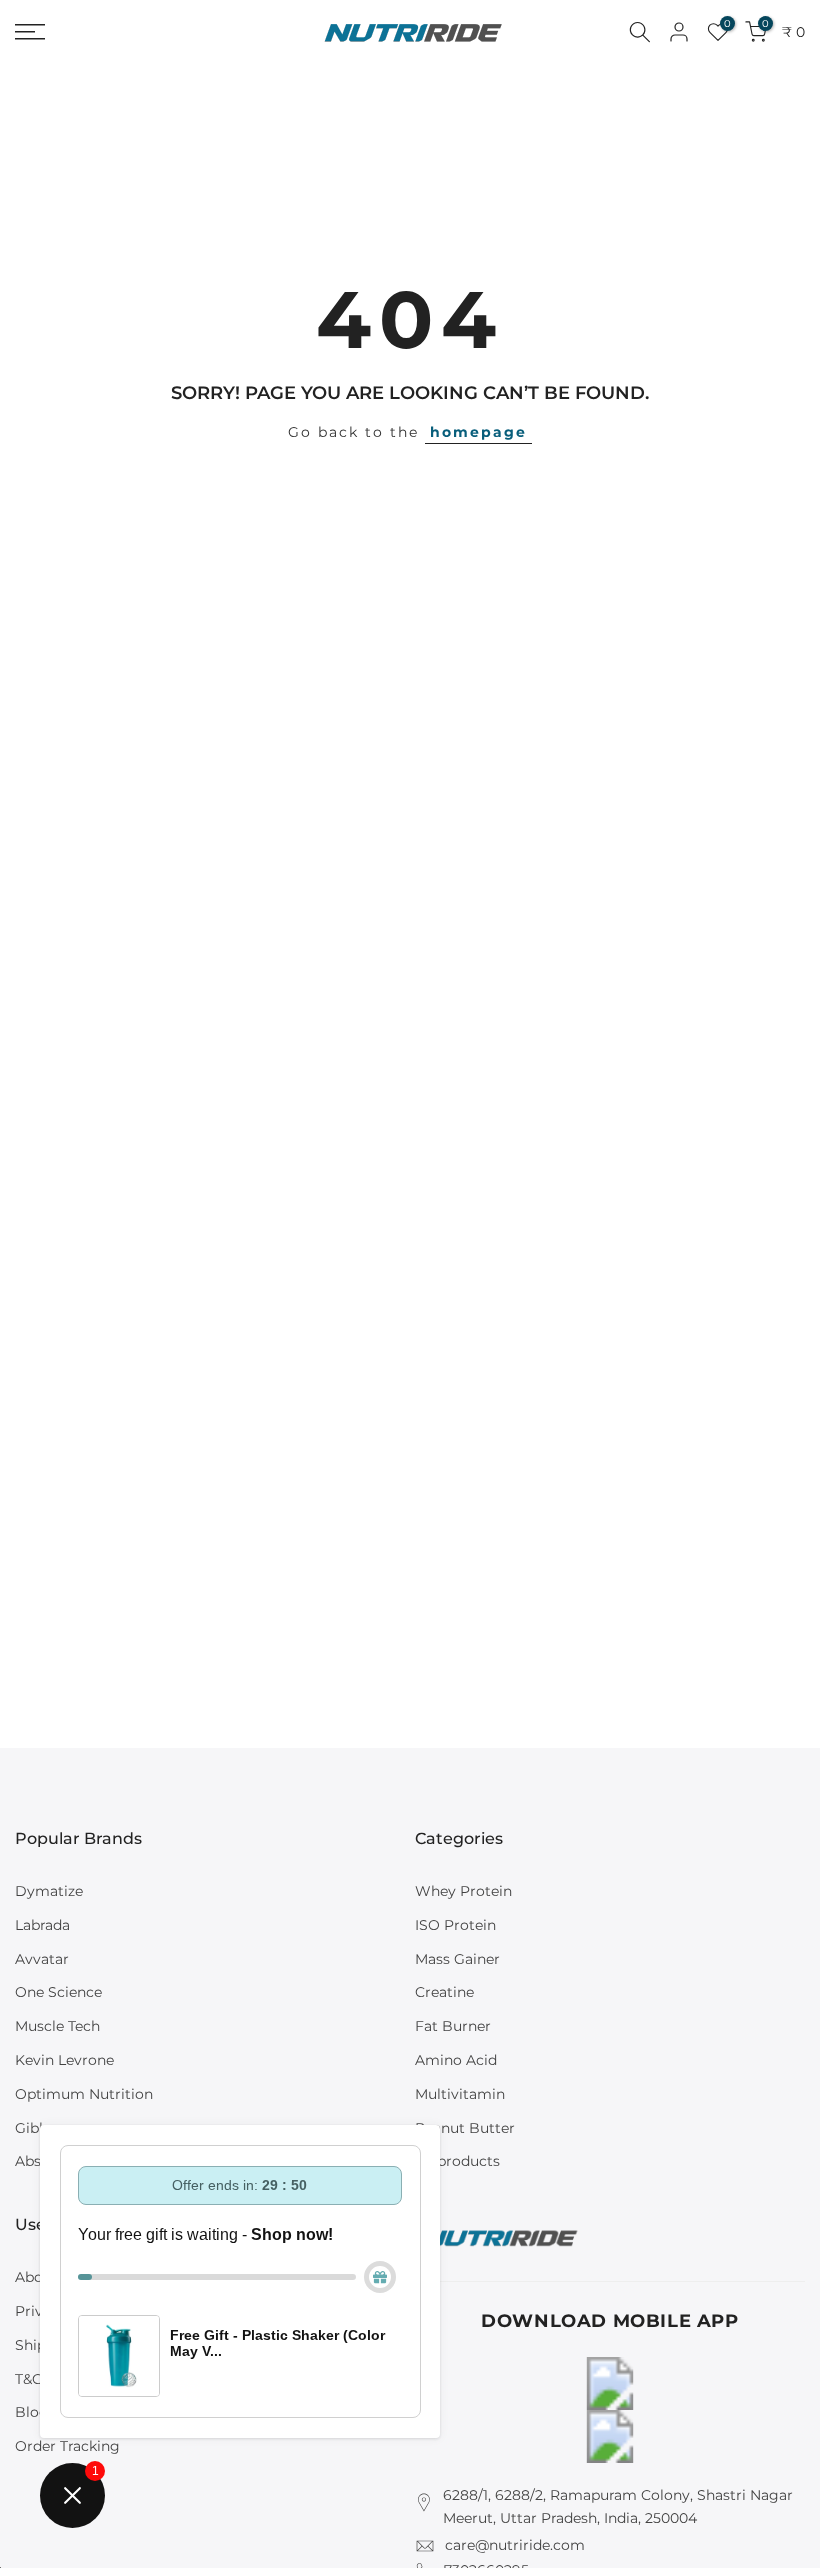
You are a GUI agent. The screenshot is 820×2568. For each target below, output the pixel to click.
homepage (478, 432)
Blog (32, 2412)
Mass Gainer (457, 1959)
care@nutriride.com (515, 2545)
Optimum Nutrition (84, 2094)
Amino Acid (456, 2060)
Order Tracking (67, 2446)
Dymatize (49, 1891)
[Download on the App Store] (610, 2436)
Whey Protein (463, 1891)
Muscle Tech (57, 2026)
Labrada (42, 1925)
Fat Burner (453, 2026)
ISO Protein (455, 1925)
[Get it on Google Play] (610, 2383)
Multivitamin (460, 2094)
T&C (28, 2379)
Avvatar (42, 1959)
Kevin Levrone (64, 2060)
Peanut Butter (465, 2128)
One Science (58, 1992)
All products (457, 2161)
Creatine (444, 1992)
